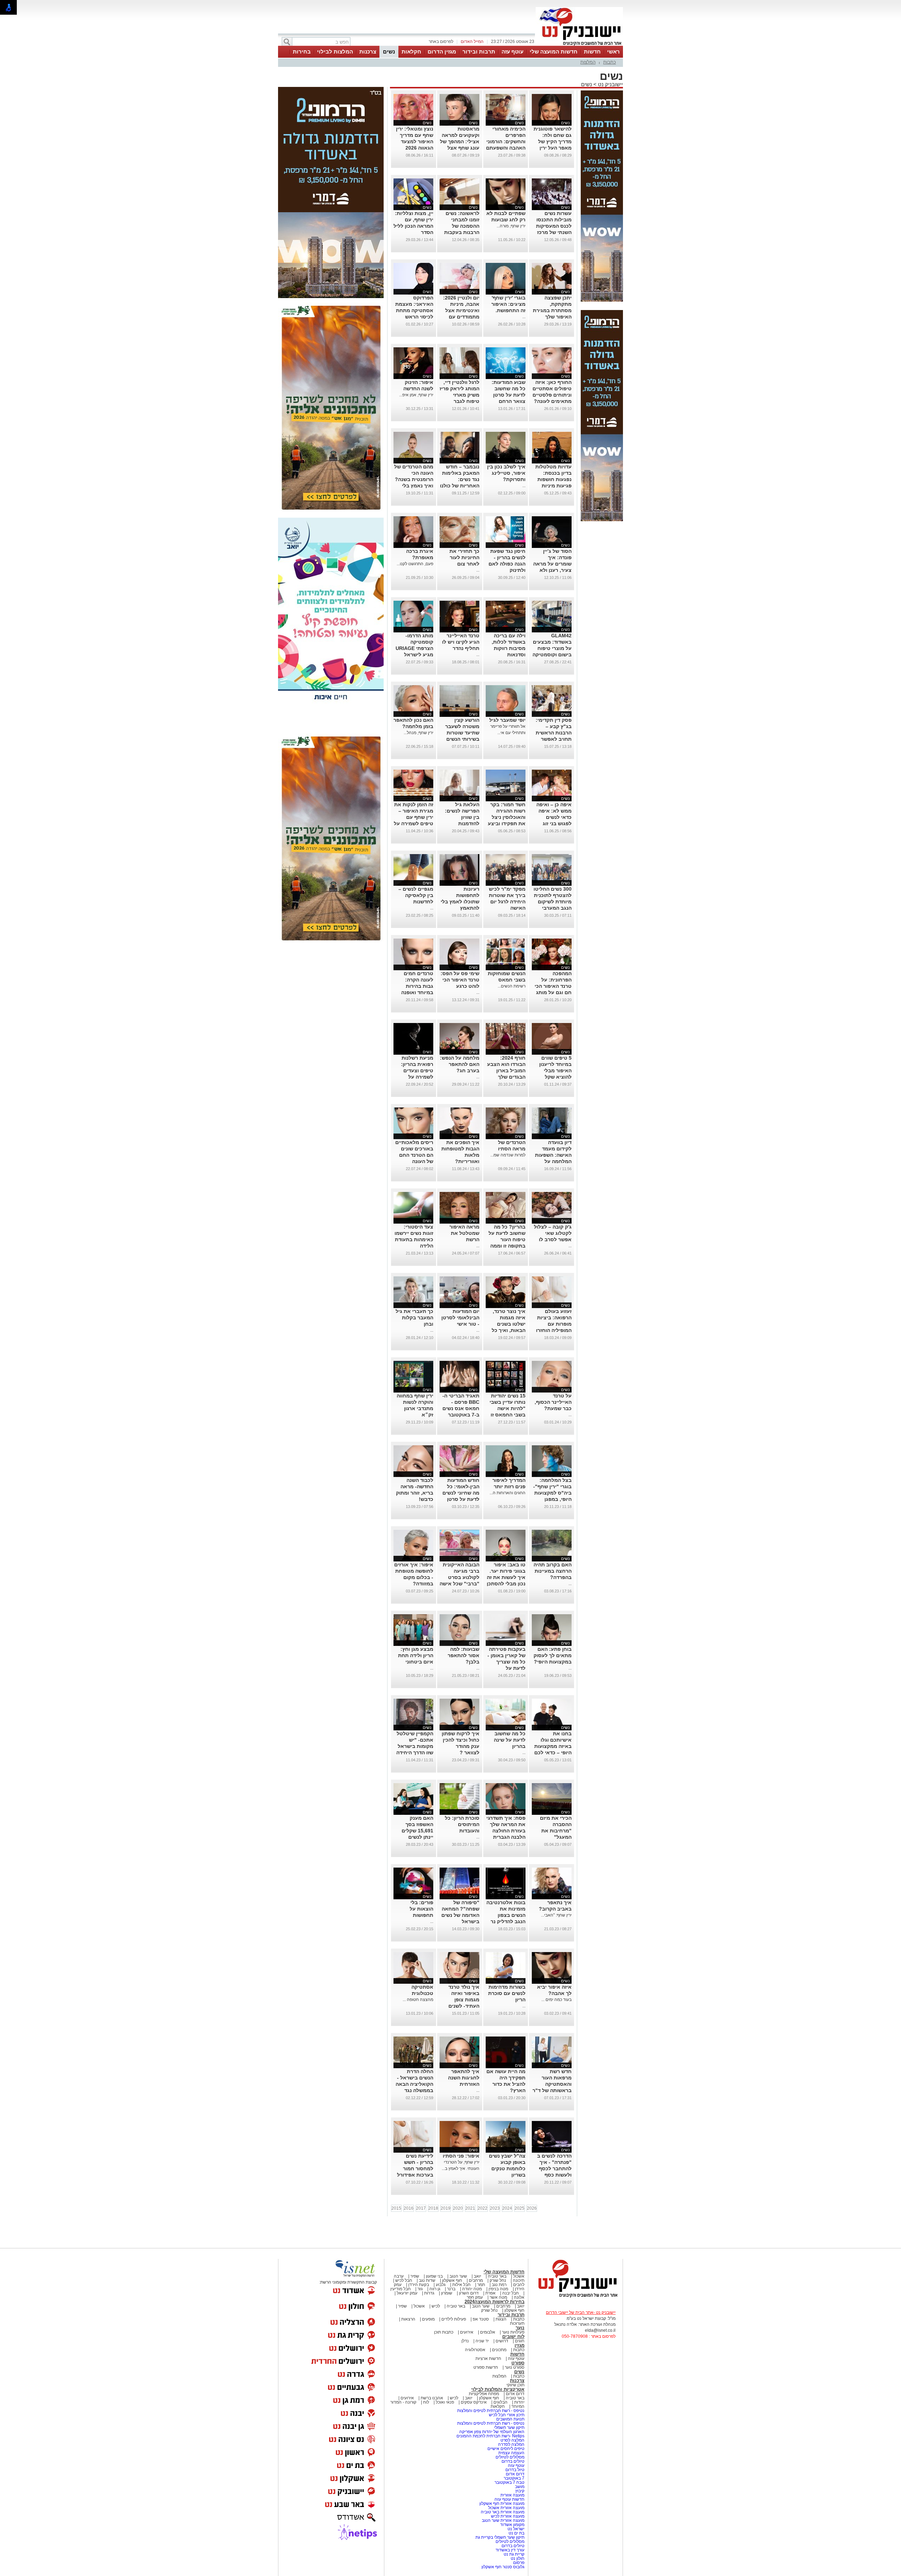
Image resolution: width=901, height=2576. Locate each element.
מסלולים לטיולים (510, 2457)
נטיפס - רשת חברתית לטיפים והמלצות (491, 2411)
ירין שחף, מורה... (511, 226)
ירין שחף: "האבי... (556, 1915)
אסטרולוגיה (475, 2350)
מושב (520, 2487)
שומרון (447, 2293)
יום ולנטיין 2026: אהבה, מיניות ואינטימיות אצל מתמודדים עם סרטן (461, 310)
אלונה (519, 2297)
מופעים (428, 2319)
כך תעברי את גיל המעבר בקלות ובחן (414, 1318)
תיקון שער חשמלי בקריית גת (500, 2537)
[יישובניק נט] (575, 2297)
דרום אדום (515, 2394)
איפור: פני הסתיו (461, 2156)
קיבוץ (520, 2491)
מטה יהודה (471, 2289)
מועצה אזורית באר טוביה (502, 2512)
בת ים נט (516, 2533)
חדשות (592, 52)
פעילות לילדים (454, 2319)
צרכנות (368, 52)
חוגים (520, 2341)
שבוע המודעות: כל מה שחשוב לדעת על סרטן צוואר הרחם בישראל (509, 395)
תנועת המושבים (510, 2419)
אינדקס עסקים (474, 2402)
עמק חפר (475, 2297)
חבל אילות (461, 2285)
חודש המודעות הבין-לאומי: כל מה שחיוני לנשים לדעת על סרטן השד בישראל (461, 1493)
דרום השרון (469, 2293)
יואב (477, 2276)
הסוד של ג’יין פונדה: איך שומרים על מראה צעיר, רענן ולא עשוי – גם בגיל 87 (552, 564)
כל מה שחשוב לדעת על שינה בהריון (510, 1740)
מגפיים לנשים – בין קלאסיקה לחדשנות (416, 895)
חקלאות (411, 52)
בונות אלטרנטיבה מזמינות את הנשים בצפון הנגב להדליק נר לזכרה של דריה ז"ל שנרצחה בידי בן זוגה (506, 1921)
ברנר (451, 2289)
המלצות (588, 62)
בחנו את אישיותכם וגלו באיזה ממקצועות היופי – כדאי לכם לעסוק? (553, 1746)
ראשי (613, 52)
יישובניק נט (610, 84)
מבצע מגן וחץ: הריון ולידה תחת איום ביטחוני (416, 1655)
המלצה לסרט (512, 2440)
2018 (433, 2208)
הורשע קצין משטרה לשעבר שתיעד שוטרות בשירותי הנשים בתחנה (462, 733)
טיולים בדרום (512, 2461)
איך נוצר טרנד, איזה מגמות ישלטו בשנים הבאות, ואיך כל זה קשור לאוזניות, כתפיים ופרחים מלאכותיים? (506, 1330)
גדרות (429, 2293)
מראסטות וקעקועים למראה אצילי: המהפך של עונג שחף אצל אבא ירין (460, 141)
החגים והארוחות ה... (508, 1493)
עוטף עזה (512, 52)
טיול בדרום (514, 2470)
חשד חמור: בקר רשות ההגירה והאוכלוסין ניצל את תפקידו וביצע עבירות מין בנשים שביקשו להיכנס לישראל (506, 823)
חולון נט (517, 2558)
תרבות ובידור (479, 52)
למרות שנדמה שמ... (508, 1155)
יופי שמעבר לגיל (507, 720)
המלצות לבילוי (335, 52)
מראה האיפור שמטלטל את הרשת (464, 1233)
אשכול (519, 2276)
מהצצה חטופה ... (418, 2000)
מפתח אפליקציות (484, 2394)
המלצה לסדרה (511, 2444)
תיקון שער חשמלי (509, 2427)
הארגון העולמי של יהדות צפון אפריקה (492, 2432)
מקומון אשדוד (512, 2525)
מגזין (519, 2345)
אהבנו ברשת (432, 2398)
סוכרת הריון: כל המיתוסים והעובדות (462, 1824)
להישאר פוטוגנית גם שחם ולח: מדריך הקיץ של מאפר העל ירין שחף (553, 141)
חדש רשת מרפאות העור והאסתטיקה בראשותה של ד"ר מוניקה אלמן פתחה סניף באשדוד (552, 2090)
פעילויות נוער (513, 2332)
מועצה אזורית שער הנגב (503, 2520)
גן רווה (435, 2289)
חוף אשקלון (452, 2280)
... (524, 317)
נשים (389, 52)
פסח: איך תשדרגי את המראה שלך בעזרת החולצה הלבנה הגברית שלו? (506, 1831)
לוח (426, 2402)
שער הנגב (458, 2276)
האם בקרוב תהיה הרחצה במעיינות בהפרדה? (553, 1571)
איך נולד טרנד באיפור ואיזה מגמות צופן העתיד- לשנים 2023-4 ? (464, 2000)
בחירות (302, 52)
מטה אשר (498, 2297)
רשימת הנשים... (512, 986)
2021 (470, 2208)
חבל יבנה (510, 2293)
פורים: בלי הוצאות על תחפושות (421, 1909)
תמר (481, 2285)
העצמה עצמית (511, 2453)
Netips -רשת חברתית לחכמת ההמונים (490, 2436)
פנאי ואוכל (445, 2402)
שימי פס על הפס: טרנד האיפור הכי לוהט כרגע (460, 980)
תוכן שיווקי (515, 2385)
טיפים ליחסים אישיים (505, 2449)
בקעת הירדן (419, 2285)
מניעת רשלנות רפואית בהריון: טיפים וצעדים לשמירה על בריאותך (417, 1071)
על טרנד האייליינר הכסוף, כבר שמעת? (553, 1402)
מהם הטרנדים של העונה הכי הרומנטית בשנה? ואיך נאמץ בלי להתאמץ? (414, 479)
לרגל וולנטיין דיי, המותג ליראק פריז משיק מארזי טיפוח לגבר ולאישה (459, 395)
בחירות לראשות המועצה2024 (494, 2302)
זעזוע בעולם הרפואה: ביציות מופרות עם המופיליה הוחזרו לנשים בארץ (554, 1324)
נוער (520, 2328)
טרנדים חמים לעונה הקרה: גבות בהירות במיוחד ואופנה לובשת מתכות (417, 986)
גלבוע (441, 2285)
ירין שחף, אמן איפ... (416, 395)
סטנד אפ (481, 2319)
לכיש (436, 2306)
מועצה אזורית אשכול (506, 2508)
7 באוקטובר (513, 2478)
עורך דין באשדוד (510, 2550)
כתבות (610, 62)
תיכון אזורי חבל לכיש (506, 2415)
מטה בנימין (498, 2289)
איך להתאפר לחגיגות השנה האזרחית (464, 2078)
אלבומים (488, 2332)
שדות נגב (427, 2280)
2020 (458, 2208)
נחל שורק (498, 2280)
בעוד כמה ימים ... (556, 2000)
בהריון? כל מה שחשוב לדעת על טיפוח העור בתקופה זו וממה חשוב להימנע (507, 1239)
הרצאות (408, 2319)
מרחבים (476, 2280)
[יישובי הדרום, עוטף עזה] (579, 45)
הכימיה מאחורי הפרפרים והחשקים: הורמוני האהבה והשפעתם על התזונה (506, 141)
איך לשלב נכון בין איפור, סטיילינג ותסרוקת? (506, 473)
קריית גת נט (514, 2554)
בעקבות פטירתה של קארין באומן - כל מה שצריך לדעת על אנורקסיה (506, 1662)
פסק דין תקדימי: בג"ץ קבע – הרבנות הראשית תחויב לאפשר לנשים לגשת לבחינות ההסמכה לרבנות (552, 739)
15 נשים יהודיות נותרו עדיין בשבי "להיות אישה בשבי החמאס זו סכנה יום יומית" (508, 1408)
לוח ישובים (513, 2337)
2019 (446, 2208)
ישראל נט (515, 2529)
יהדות (519, 2402)
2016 (409, 2208)
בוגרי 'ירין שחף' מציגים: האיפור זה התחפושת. (508, 304)
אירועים (467, 2332)
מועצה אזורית (512, 2495)
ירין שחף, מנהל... (418, 733)
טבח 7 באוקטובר (509, 2482)
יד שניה (482, 2341)
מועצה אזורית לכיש (507, 2516)
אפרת (490, 2293)
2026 (532, 2208)
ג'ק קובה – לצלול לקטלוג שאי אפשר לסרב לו (553, 1233)
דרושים (502, 2341)
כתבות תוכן (444, 2332)
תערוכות (517, 2323)
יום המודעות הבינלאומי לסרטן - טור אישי (460, 1318)
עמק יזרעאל (407, 2293)
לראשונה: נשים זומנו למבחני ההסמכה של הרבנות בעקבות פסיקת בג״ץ (462, 226)
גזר (420, 2289)
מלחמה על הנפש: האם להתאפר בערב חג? (460, 1064)
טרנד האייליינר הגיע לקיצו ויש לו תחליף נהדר (461, 642)
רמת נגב (499, 2285)
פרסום (518, 2563)
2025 (519, 2208)
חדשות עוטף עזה (509, 2499)
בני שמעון (434, 2276)
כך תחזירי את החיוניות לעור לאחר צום (464, 557)
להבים (519, 2285)
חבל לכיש (404, 2280)
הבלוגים (500, 2402)
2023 (495, 2208)
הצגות (501, 2319)
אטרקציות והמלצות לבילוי (498, 2389)
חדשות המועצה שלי (554, 52)
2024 (507, 2208)
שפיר (415, 2276)
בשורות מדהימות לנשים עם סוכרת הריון (507, 1993)
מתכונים (499, 2350)
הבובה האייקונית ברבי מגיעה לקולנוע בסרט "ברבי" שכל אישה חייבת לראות (459, 1577)
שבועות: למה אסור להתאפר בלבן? (464, 1655)
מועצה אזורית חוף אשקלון (501, 2504)
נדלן (465, 2341)
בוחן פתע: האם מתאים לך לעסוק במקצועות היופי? (553, 1655)
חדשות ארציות (488, 2359)
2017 (421, 2208)
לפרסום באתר (441, 42)
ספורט (518, 2363)
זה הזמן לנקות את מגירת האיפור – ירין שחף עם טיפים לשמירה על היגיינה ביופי (414, 817)
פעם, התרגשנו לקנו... (415, 564)
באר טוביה (497, 2276)
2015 (396, 2208)
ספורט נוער (515, 2367)
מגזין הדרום (442, 52)
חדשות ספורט (486, 2367)
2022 (483, 2208)
